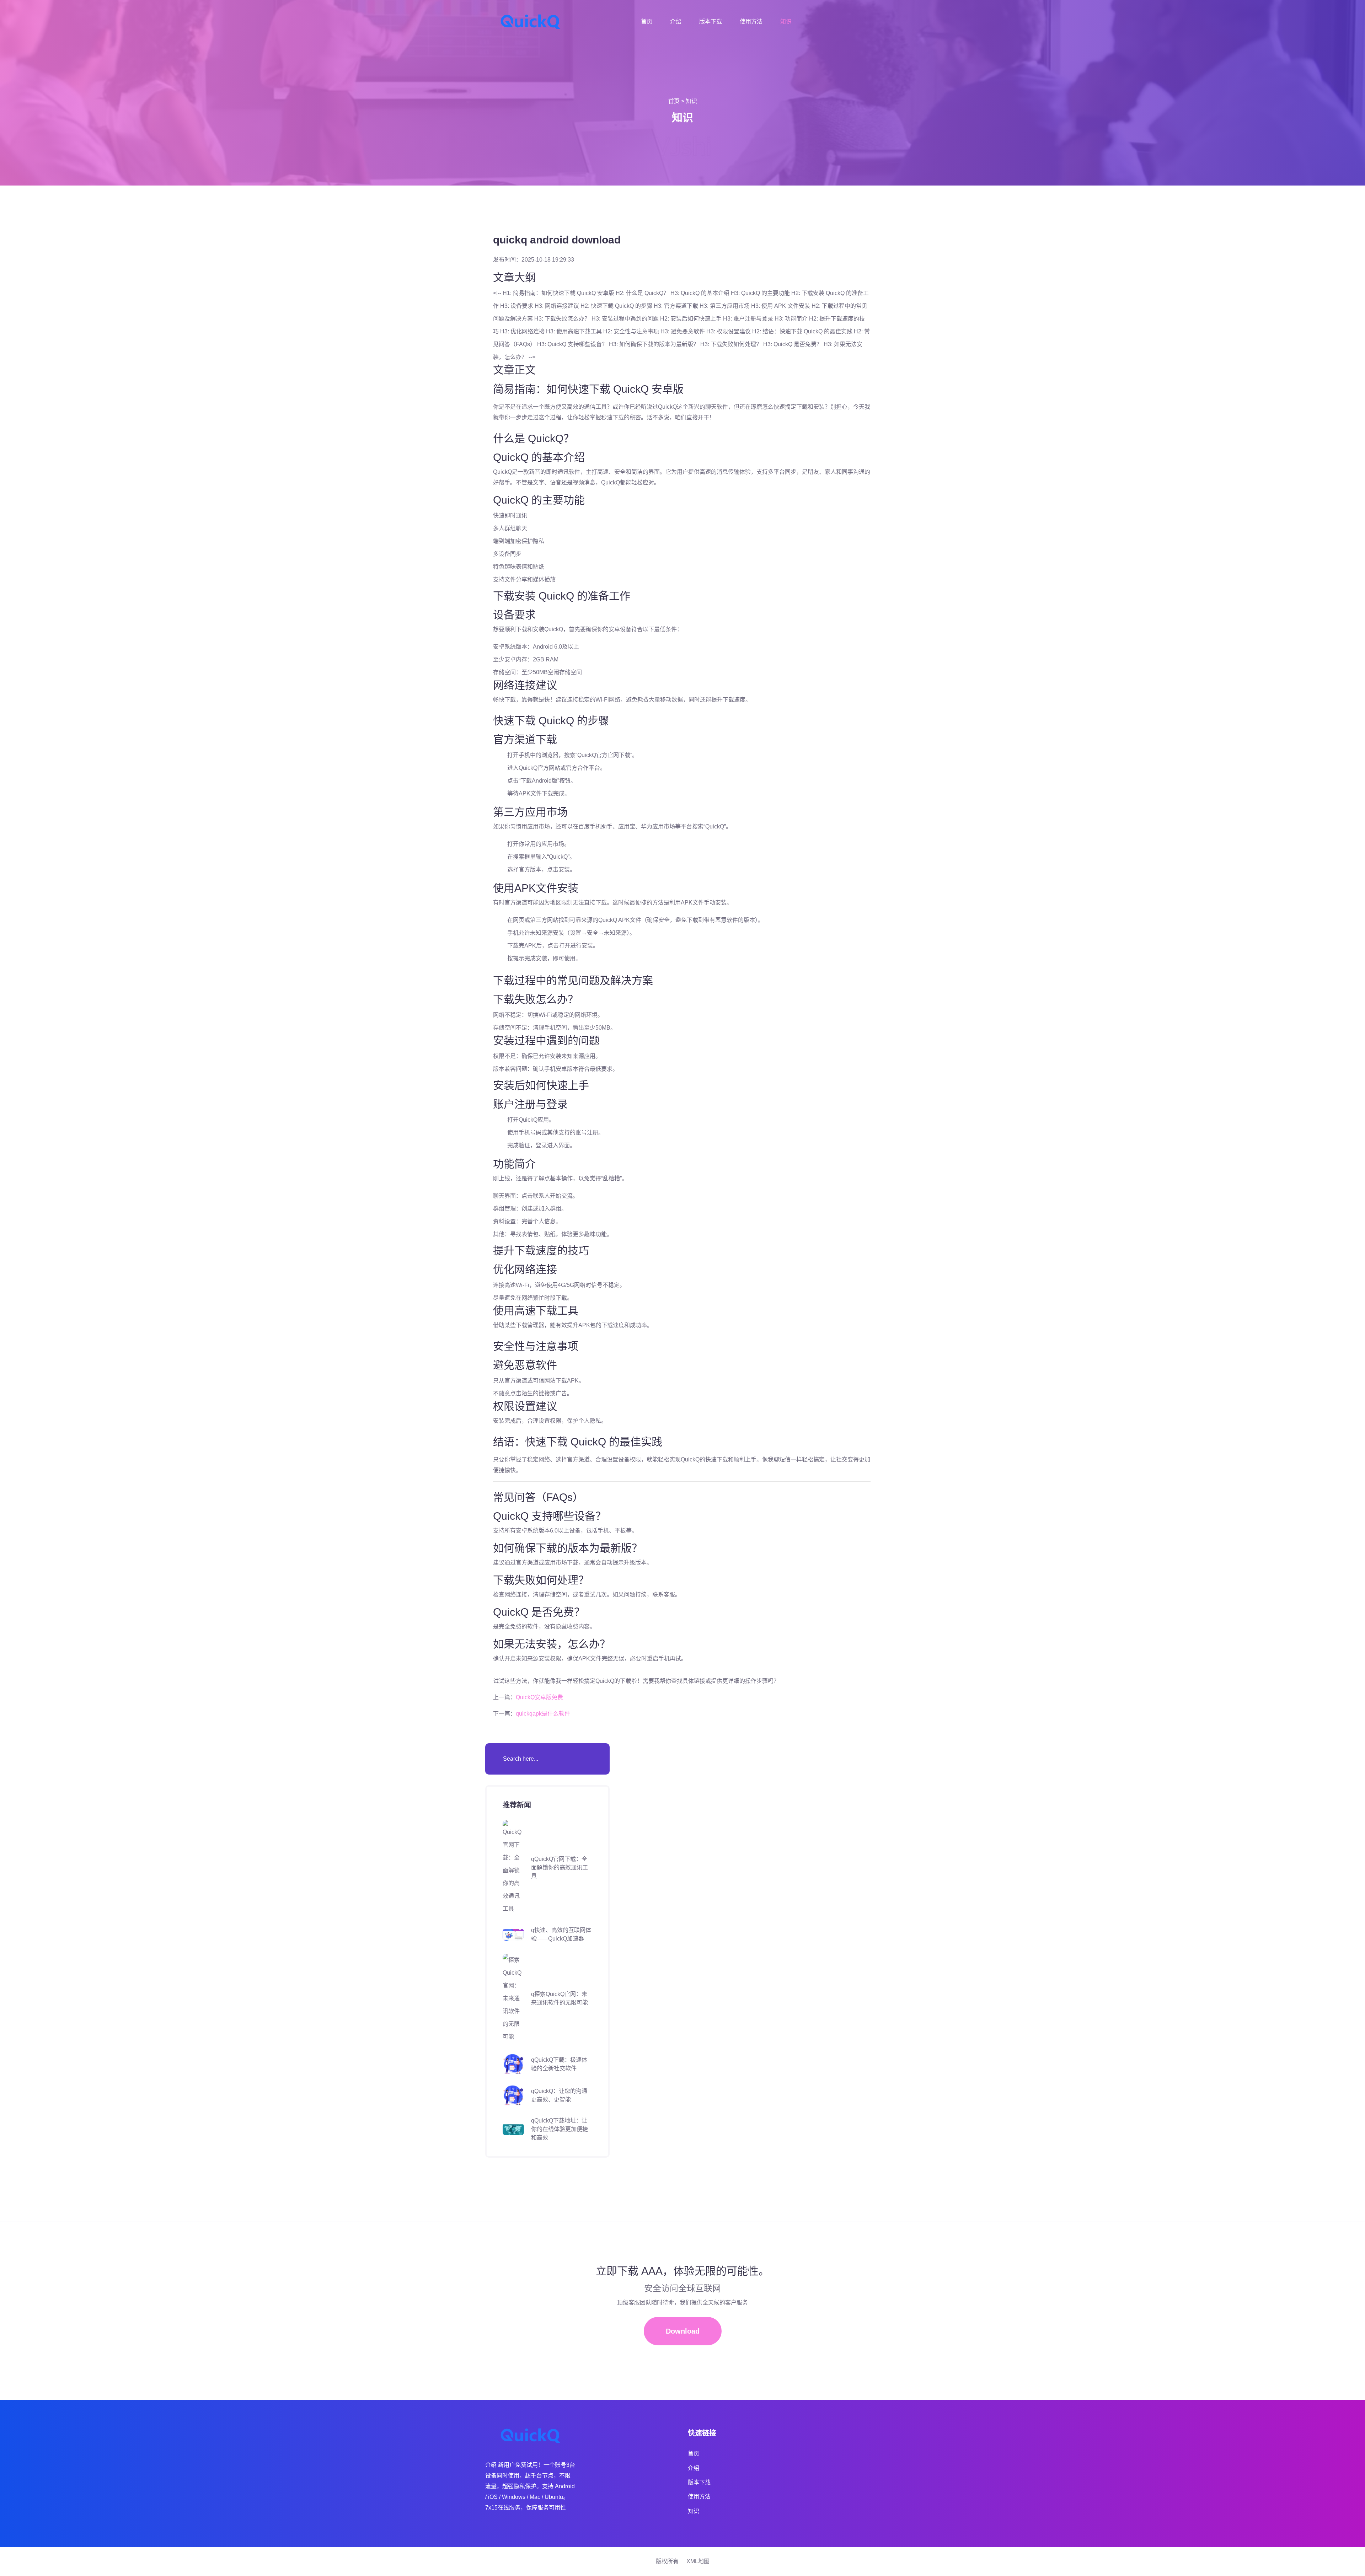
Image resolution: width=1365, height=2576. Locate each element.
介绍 (676, 22)
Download (683, 2331)
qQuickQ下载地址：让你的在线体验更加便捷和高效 (560, 2129)
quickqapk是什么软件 (543, 1714)
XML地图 (698, 2561)
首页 (647, 22)
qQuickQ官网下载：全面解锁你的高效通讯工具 (560, 1867)
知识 (786, 22)
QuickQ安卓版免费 (539, 1697)
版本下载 (711, 22)
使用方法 (751, 22)
